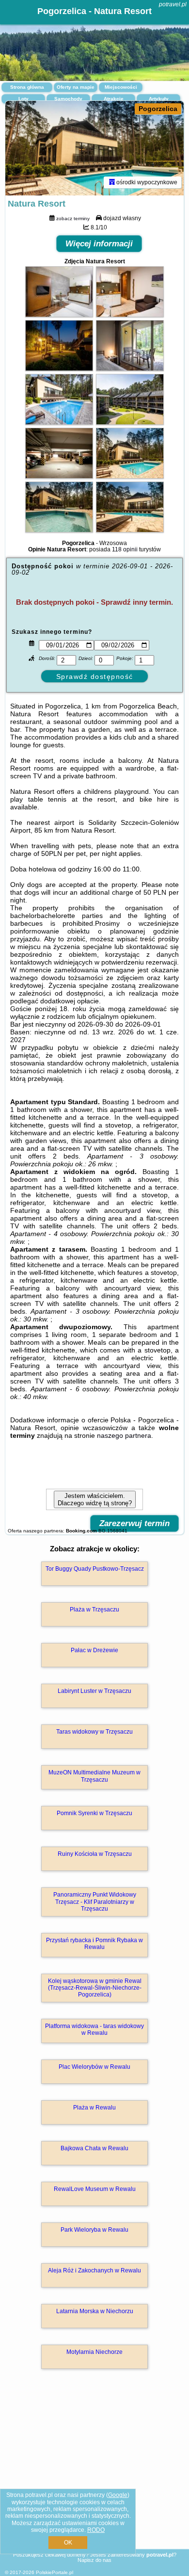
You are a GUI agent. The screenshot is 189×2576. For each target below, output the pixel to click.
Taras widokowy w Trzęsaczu (94, 1732)
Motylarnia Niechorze (94, 2352)
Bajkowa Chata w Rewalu (94, 2148)
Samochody (68, 99)
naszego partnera (124, 1435)
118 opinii (125, 549)
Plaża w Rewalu (94, 2108)
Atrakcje (114, 99)
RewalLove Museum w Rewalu (95, 2189)
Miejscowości (121, 87)
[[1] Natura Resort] (94, 148)
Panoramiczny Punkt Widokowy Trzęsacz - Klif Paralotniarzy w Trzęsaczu (95, 1902)
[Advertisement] (94, 2473)
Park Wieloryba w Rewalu (94, 2230)
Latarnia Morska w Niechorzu (95, 2311)
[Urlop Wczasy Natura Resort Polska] (59, 315)
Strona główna (27, 87)
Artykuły (159, 99)
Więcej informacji (99, 244)
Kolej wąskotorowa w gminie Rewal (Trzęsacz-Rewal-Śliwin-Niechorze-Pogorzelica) (95, 1988)
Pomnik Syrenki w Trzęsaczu (94, 1813)
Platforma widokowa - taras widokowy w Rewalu (94, 2029)
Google (118, 2495)
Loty (24, 99)
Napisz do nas (94, 2560)
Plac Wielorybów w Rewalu (94, 2067)
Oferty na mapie (76, 87)
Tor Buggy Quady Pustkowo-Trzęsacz (95, 1569)
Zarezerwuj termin (134, 1523)
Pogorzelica (158, 109)
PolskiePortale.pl (55, 2572)
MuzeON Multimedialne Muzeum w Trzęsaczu (94, 1776)
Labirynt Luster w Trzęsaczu (94, 1691)
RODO (96, 2530)
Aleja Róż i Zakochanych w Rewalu (94, 2270)
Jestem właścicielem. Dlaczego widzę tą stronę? (95, 1499)
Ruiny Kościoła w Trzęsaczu (95, 1854)
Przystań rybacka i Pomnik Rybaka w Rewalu (94, 1944)
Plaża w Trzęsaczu (94, 1610)
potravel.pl (173, 4)
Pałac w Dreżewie (94, 1650)
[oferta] (112, 182)
